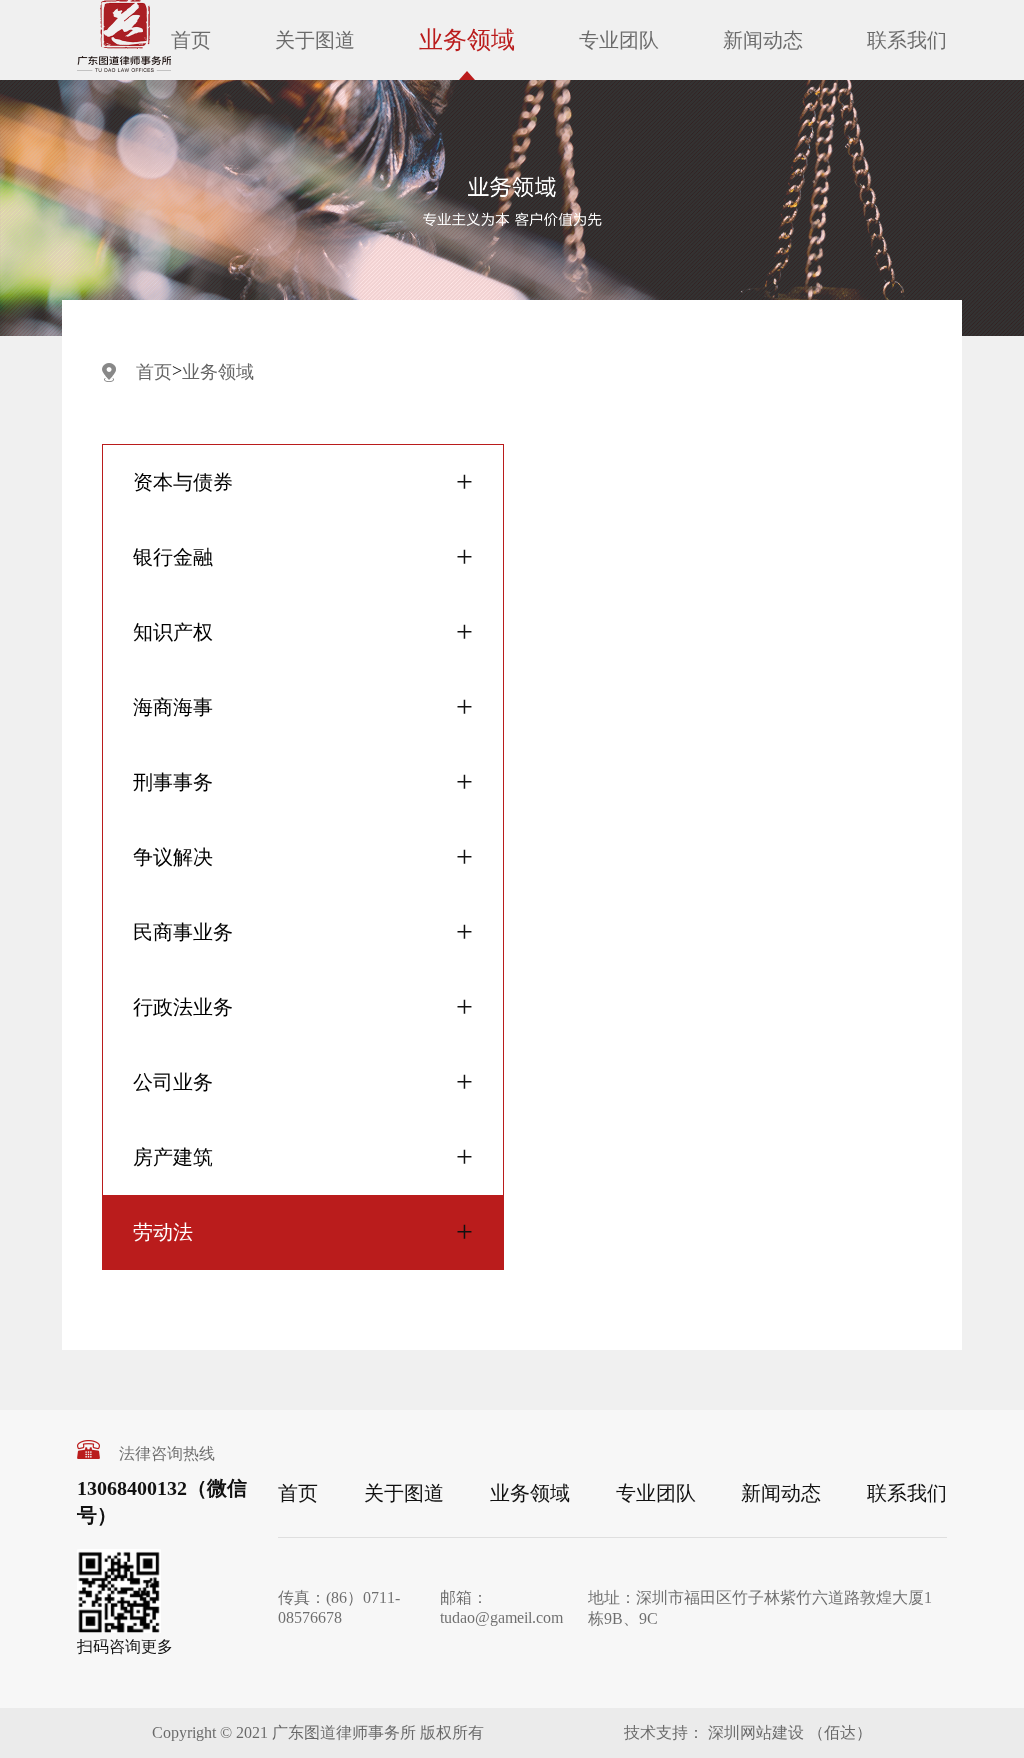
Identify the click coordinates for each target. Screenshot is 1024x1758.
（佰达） (840, 1732)
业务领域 (467, 40)
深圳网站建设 (754, 1732)
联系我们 (907, 40)
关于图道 (315, 40)
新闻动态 (763, 40)
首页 (191, 40)
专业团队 (619, 40)
